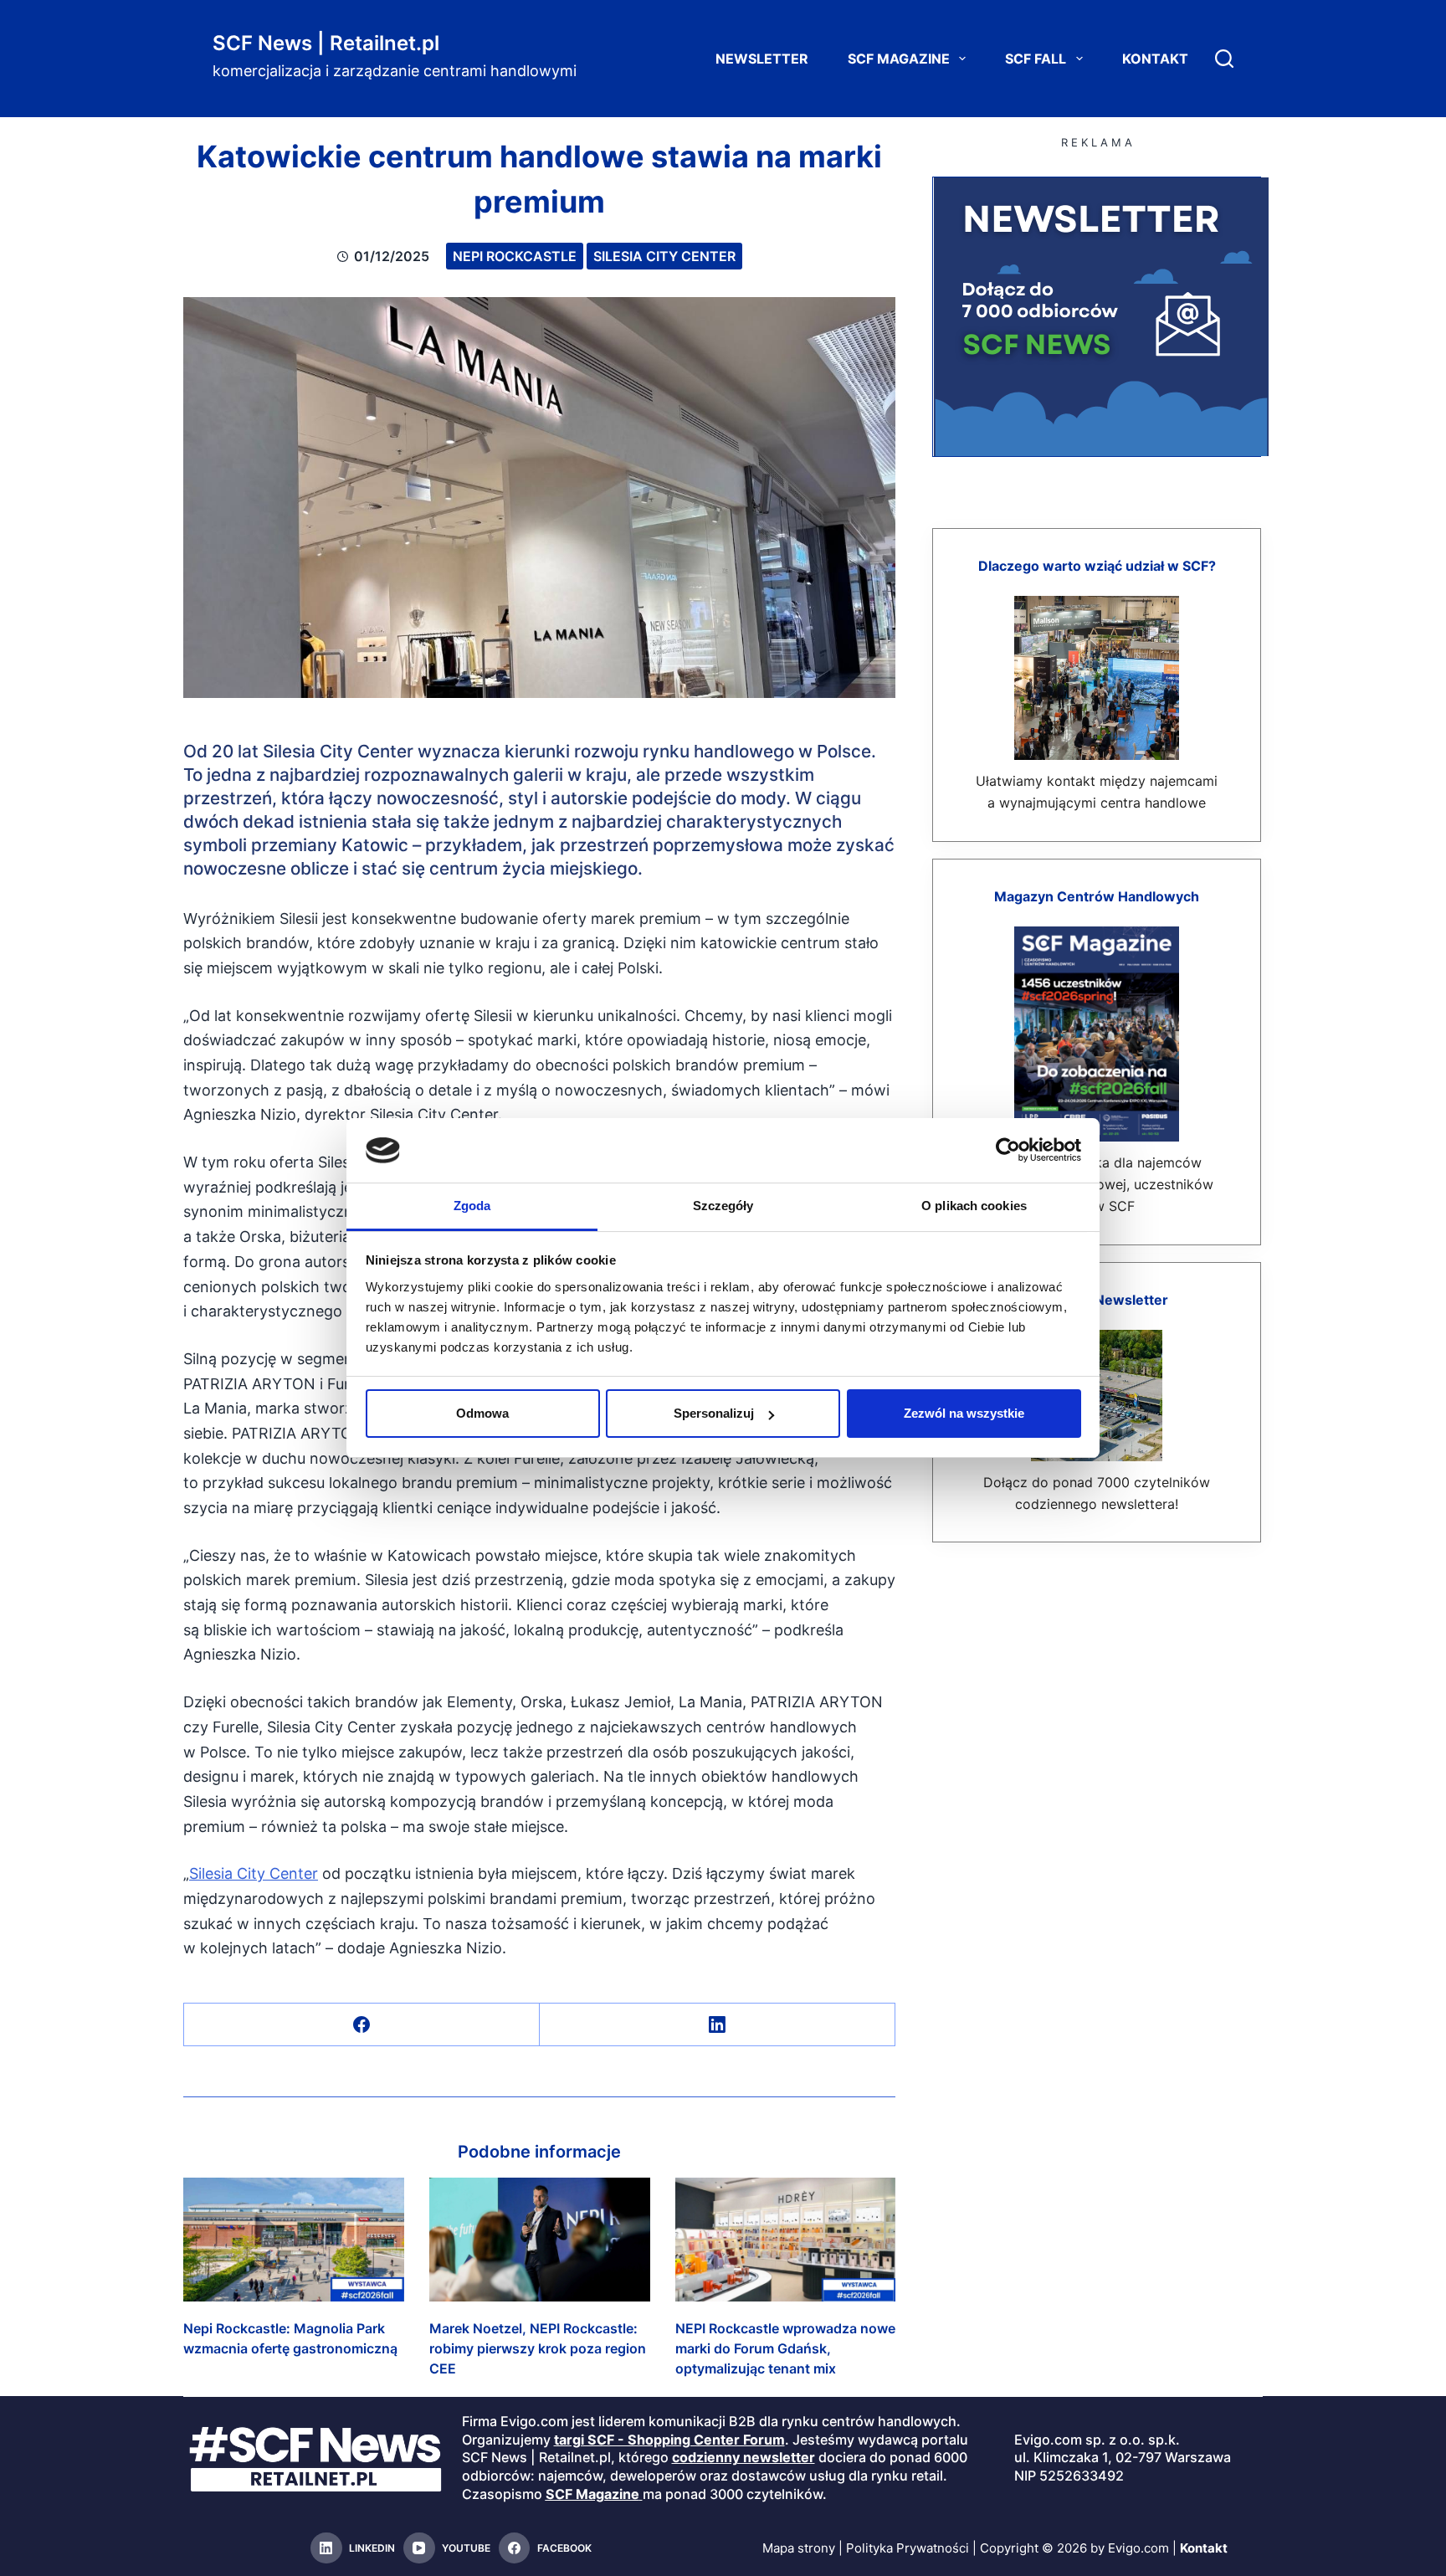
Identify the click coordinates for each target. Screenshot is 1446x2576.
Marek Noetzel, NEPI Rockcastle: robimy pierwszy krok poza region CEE (538, 2348)
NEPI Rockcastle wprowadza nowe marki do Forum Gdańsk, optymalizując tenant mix (785, 2348)
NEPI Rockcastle (515, 256)
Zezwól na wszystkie (964, 1413)
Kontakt (1155, 59)
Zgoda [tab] (472, 1206)
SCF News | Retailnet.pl (326, 43)
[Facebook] (362, 2025)
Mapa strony (799, 2548)
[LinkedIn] (718, 2025)
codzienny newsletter (744, 2457)
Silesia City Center (664, 256)
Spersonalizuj (714, 1413)
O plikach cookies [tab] (974, 1206)
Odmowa (482, 1413)
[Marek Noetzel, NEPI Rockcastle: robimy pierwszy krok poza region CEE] (540, 2240)
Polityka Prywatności (908, 2548)
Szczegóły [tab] (723, 1206)
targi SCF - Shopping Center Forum (669, 2440)
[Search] (1224, 59)
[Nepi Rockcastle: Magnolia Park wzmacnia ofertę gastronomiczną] (294, 2240)
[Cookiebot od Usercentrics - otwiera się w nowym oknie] (1008, 1150)
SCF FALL (1036, 59)
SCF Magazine (899, 59)
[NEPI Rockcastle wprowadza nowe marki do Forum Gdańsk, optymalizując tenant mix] (786, 2240)
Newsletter (762, 59)
